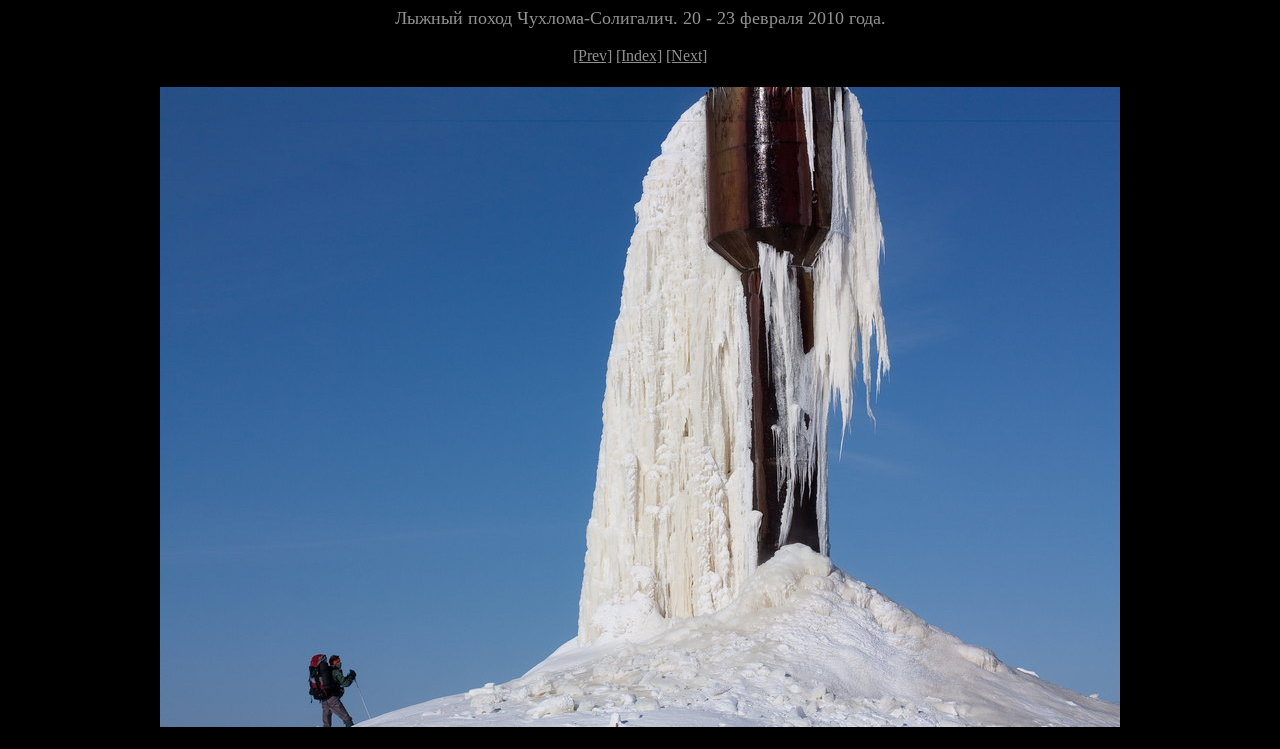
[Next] (686, 55)
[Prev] (592, 55)
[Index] (639, 55)
